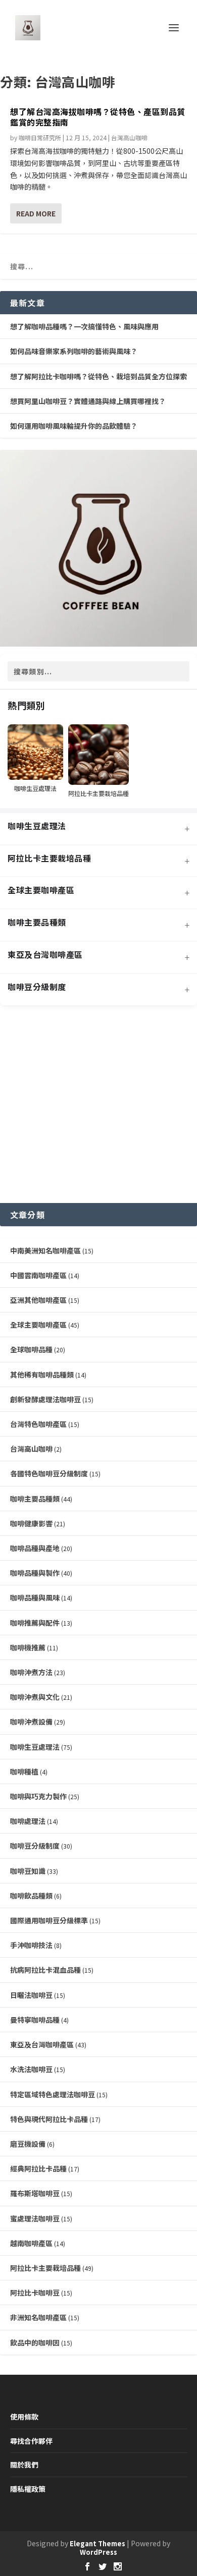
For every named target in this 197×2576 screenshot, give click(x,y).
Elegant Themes (97, 2543)
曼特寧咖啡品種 (35, 2020)
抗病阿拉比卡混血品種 (45, 1970)
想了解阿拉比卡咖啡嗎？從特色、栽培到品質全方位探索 (98, 376)
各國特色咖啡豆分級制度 (49, 1473)
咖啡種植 (24, 1771)
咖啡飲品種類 (31, 1896)
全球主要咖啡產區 (38, 1325)
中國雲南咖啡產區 (38, 1275)
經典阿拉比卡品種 (38, 2168)
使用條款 (24, 2417)
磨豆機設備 (28, 2144)
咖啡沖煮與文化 (35, 1697)
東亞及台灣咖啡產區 (42, 2044)
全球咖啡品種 (31, 1349)
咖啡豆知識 (28, 1871)
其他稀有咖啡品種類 (42, 1375)
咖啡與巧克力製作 (38, 1796)
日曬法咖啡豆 (31, 1995)
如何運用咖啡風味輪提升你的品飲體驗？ (74, 426)
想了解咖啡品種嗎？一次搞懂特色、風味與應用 (84, 326)
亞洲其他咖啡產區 (38, 1300)
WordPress (98, 2552)
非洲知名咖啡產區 (38, 2317)
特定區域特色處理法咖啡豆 (53, 2094)
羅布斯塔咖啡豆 (35, 2193)
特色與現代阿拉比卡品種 (49, 2119)
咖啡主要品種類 (35, 1499)
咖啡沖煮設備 (31, 1722)
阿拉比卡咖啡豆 (35, 2293)
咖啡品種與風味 (35, 1597)
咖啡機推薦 (28, 1647)
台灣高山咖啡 (129, 137)
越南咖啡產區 (31, 2243)
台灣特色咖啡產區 (38, 1424)
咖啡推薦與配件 (35, 1623)
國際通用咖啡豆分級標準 (49, 1920)
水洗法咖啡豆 (31, 2069)
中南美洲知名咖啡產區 (45, 1250)
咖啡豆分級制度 (35, 1846)
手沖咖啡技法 (31, 1945)
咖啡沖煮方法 (31, 1672)
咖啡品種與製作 (35, 1573)
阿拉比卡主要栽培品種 (45, 2268)
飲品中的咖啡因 (35, 2342)
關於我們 (24, 2465)
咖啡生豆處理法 (35, 1747)
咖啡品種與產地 (35, 1548)
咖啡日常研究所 (40, 137)
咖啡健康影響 (31, 1523)
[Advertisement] (98, 1105)
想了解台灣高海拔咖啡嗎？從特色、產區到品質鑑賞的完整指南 (98, 117)
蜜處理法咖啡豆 (35, 2218)
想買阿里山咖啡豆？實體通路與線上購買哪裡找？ (88, 401)
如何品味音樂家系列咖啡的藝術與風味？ (74, 351)
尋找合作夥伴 (31, 2441)
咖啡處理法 (28, 1821)
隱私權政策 (28, 2489)
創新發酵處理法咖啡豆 (45, 1399)
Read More (36, 213)
